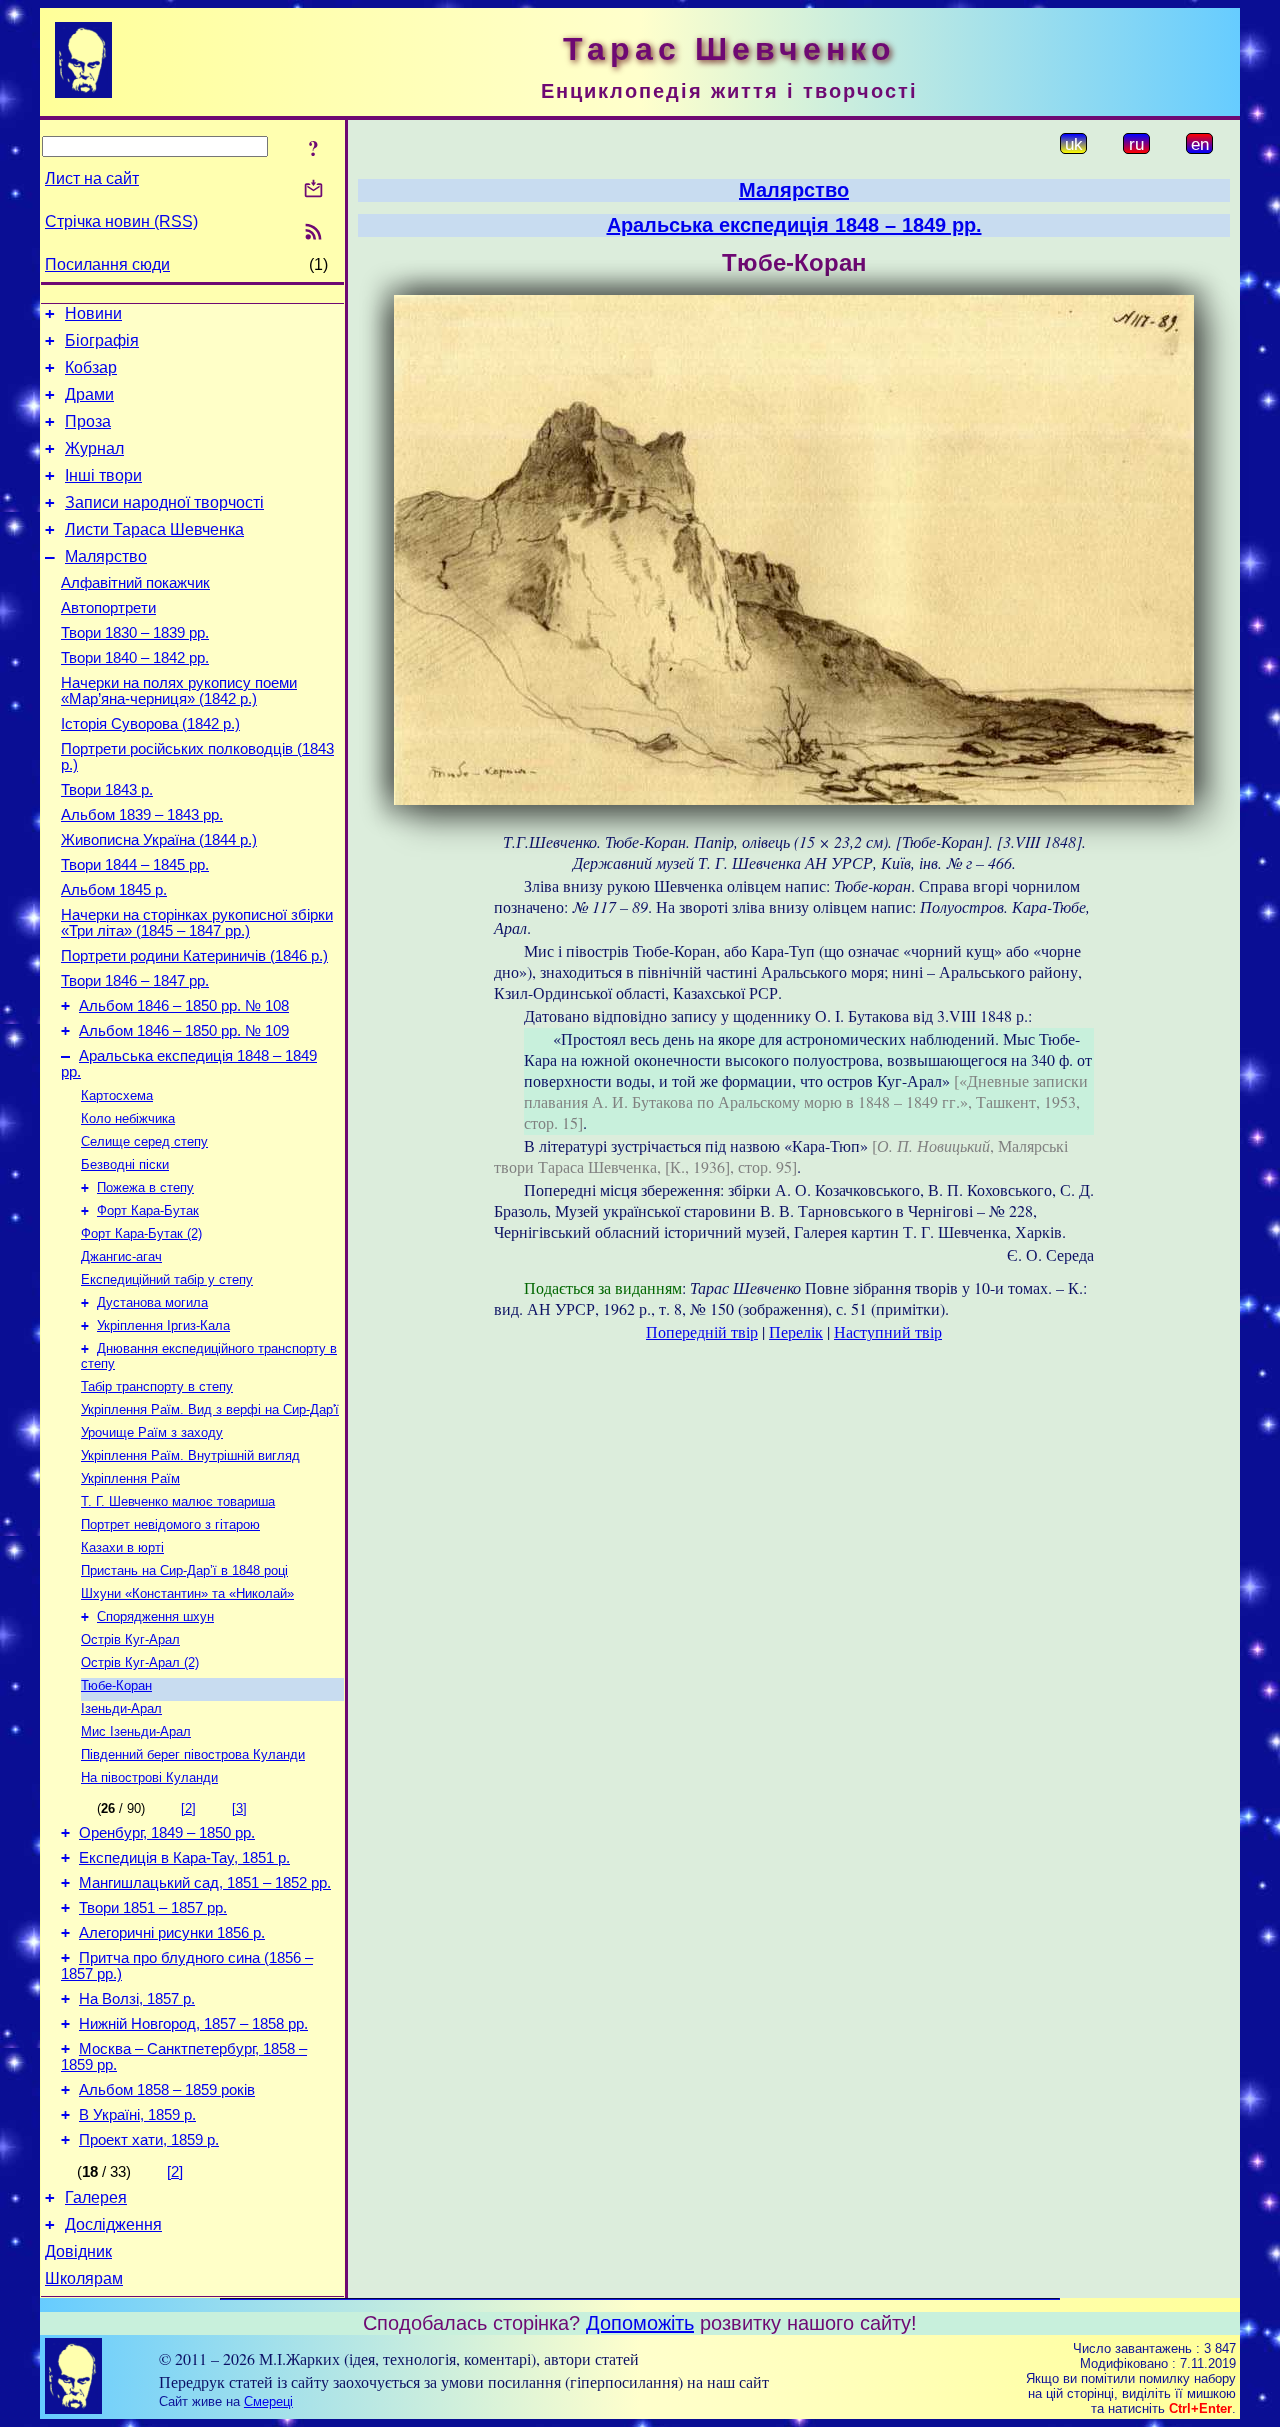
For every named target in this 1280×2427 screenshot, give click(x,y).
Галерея (96, 2197)
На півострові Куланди (149, 1777)
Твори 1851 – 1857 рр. (153, 1908)
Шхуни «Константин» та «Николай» (187, 1593)
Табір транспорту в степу (157, 1386)
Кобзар (91, 367)
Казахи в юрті (122, 1547)
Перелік (796, 1331)
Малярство (106, 556)
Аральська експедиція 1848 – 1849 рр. (794, 225)
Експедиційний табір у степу (167, 1279)
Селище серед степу (144, 1141)
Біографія (102, 340)
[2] (188, 1808)
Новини (93, 313)
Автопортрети (108, 608)
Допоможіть (640, 2323)
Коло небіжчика (128, 1118)
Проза (88, 421)
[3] (239, 1808)
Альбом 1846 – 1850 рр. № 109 (184, 1031)
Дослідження (113, 2224)
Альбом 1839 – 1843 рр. (142, 815)
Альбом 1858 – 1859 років (167, 2090)
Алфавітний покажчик (135, 583)
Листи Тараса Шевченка (154, 529)
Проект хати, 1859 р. (149, 2140)
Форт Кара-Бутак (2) (141, 1233)
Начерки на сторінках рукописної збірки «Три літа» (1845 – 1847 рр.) (197, 923)
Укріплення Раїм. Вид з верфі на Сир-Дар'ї (210, 1409)
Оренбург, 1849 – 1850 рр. (167, 1833)
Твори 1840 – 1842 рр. (135, 658)
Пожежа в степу (145, 1187)
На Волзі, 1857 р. (137, 1999)
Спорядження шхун (155, 1616)
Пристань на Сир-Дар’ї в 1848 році (184, 1570)
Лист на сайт (92, 178)
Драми (89, 394)
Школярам (84, 2278)
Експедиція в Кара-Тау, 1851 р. (184, 1858)
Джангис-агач (121, 1256)
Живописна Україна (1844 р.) (159, 840)
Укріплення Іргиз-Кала (163, 1325)
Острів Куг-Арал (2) (140, 1662)
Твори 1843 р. (107, 790)
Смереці (268, 2401)
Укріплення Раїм (130, 1478)
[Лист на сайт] (313, 190)
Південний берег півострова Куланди (193, 1754)
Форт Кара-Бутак (148, 1210)
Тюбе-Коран (116, 1685)
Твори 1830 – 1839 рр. (135, 633)
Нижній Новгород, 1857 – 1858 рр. (193, 2024)
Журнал (94, 448)
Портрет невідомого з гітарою (170, 1524)
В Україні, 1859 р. (137, 2115)
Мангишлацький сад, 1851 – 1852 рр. (205, 1883)
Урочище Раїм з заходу (152, 1432)
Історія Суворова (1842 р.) (150, 724)
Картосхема (117, 1095)
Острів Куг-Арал (130, 1639)
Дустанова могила (152, 1302)
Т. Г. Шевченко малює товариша (178, 1501)
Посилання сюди (107, 264)
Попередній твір (702, 1331)
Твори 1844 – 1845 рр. (135, 865)
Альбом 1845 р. (114, 890)
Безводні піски (125, 1164)
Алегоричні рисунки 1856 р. (172, 1933)
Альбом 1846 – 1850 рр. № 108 (184, 1006)
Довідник (78, 2251)
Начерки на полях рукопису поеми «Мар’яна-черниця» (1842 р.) (179, 691)
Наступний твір (888, 1331)
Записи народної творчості (164, 502)
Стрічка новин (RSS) (121, 221)
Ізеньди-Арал (121, 1708)
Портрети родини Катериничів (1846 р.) (194, 956)
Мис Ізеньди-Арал (136, 1731)
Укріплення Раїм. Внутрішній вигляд (190, 1455)
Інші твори (103, 475)
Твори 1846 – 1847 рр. (135, 981)
